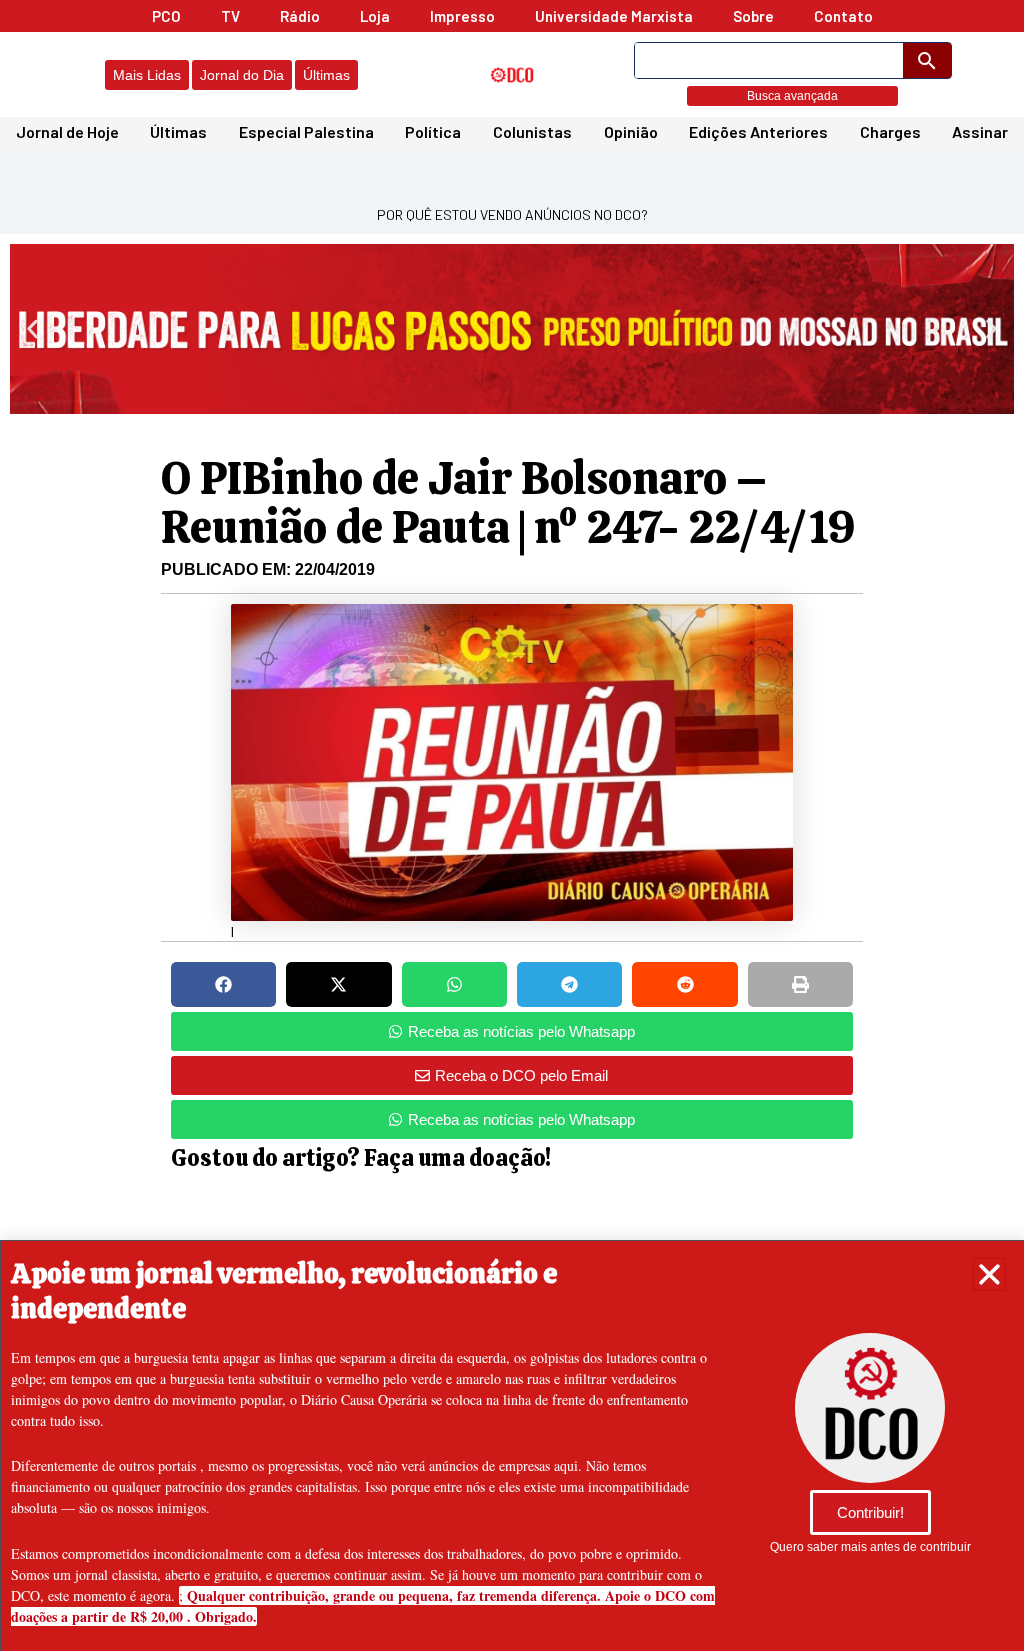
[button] (989, 1274)
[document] (512, 825)
